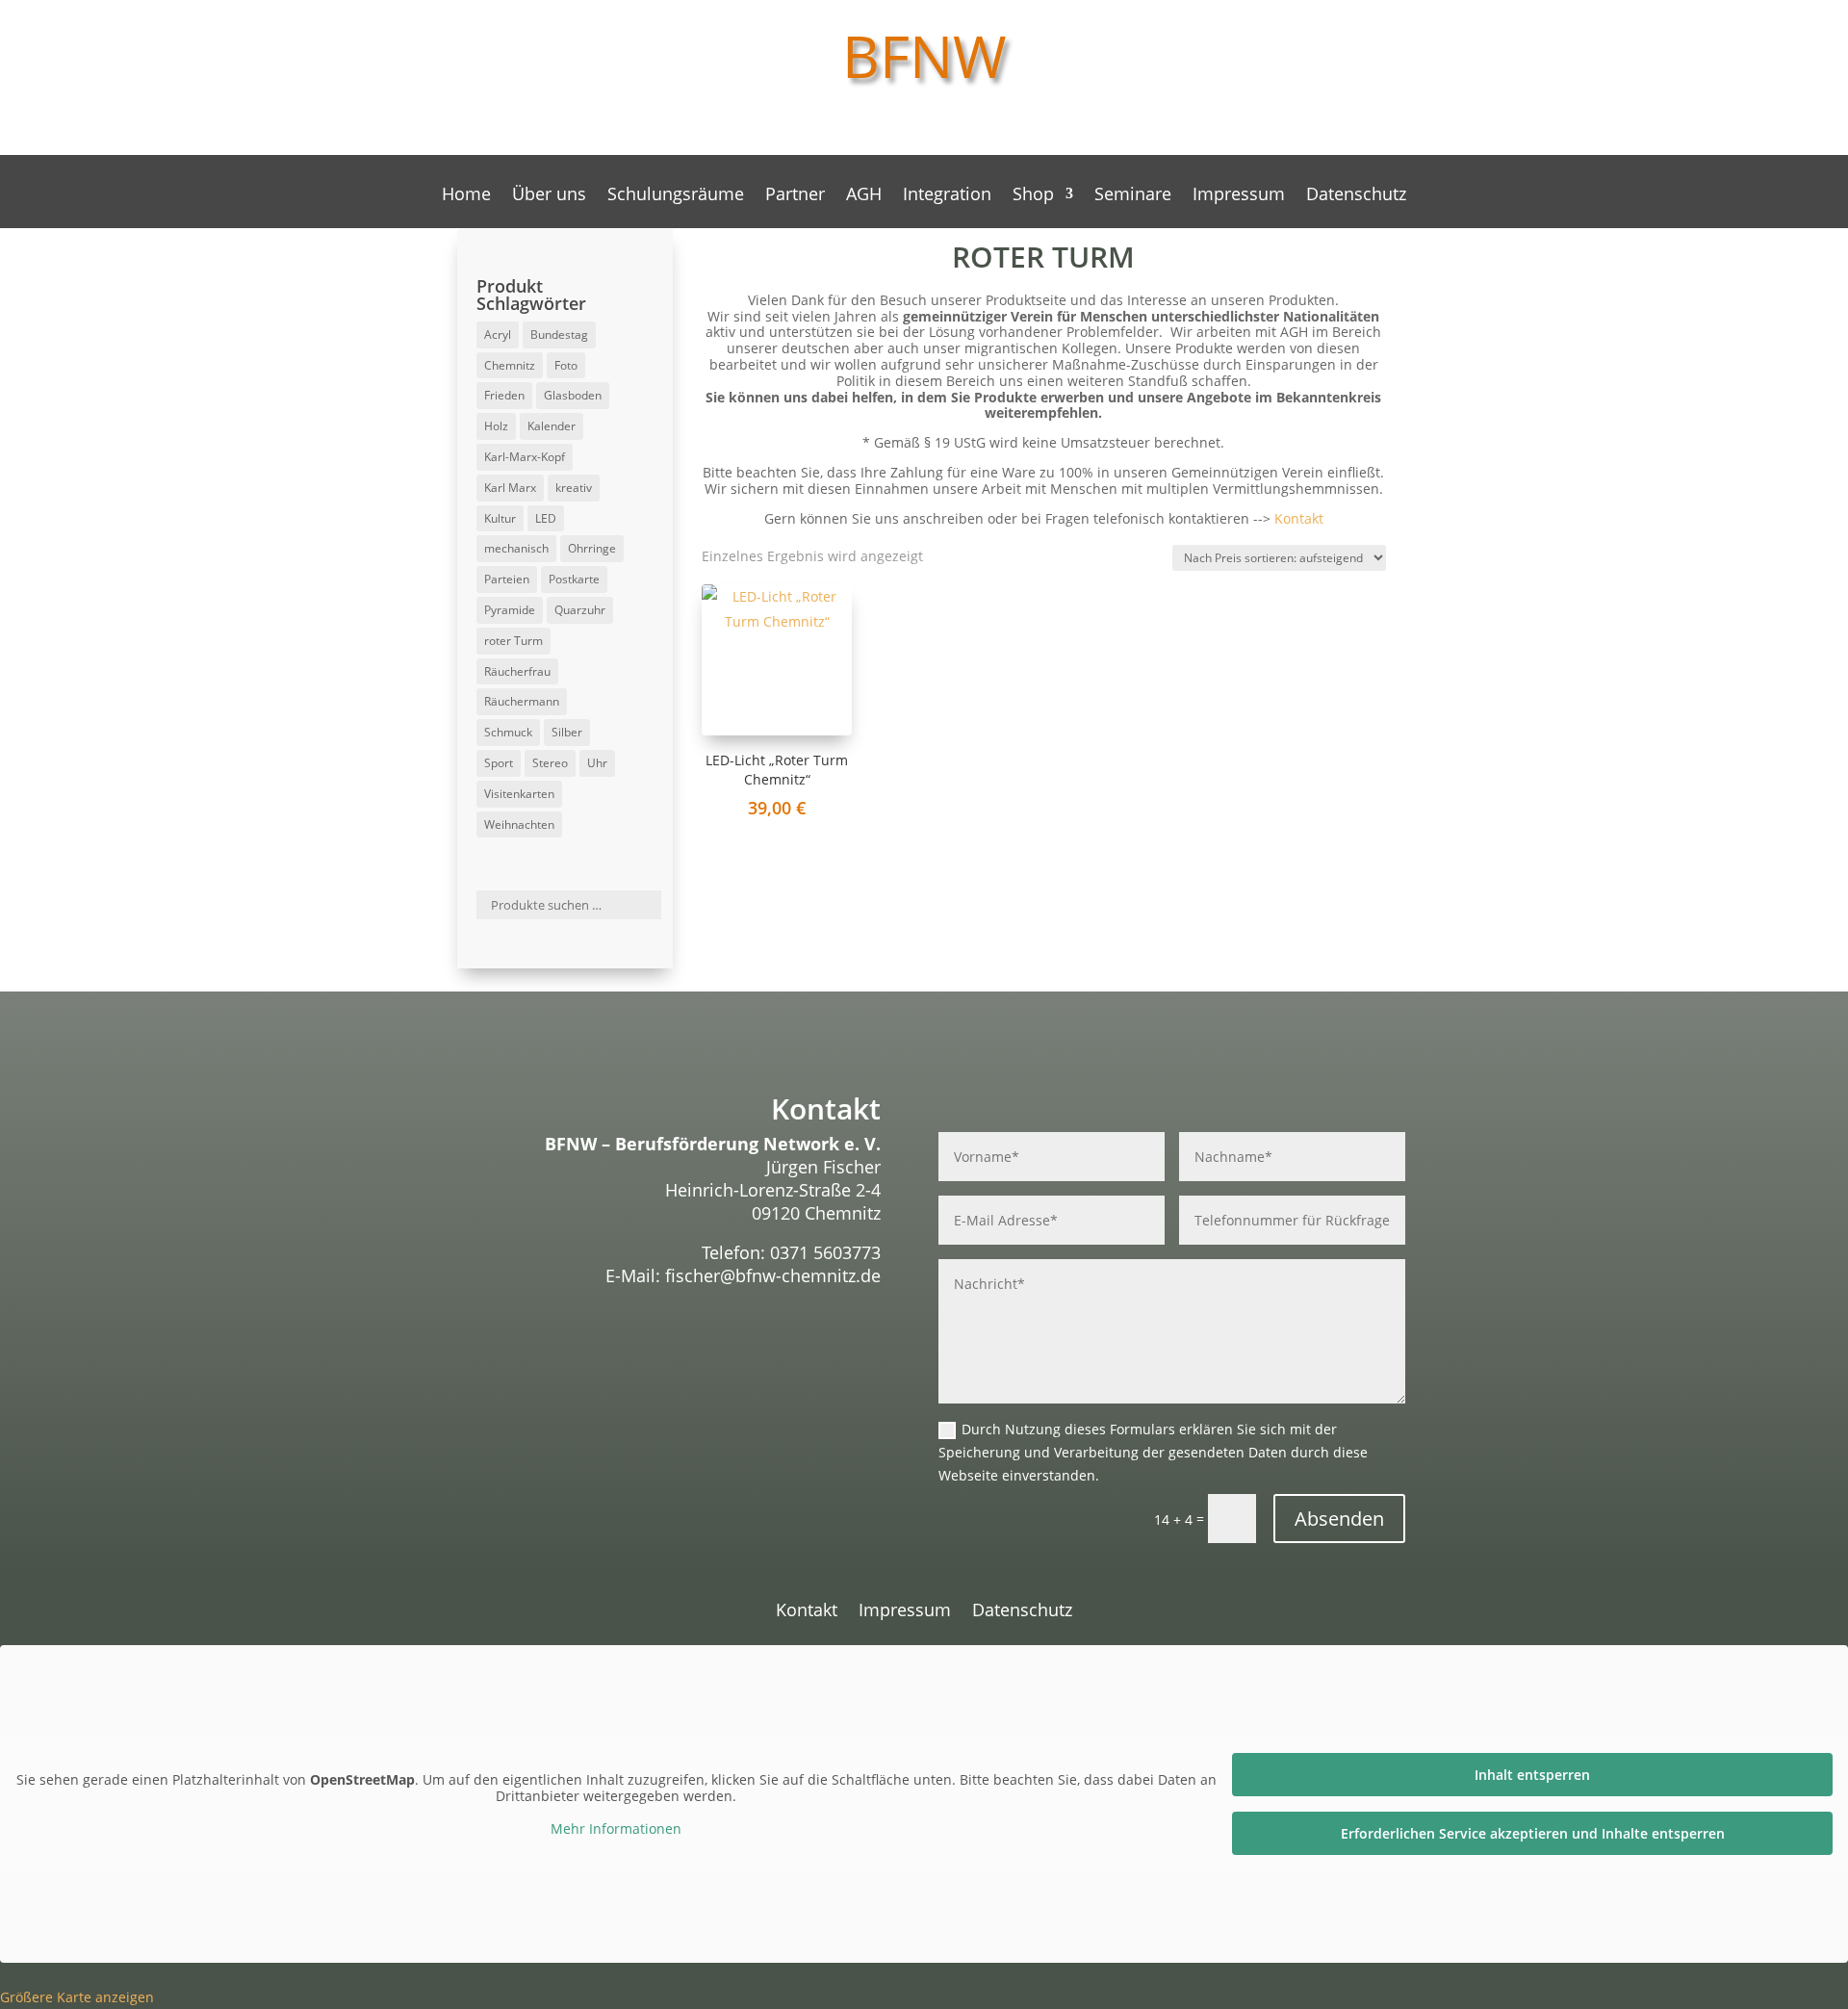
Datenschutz (1356, 196)
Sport (499, 763)
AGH (864, 196)
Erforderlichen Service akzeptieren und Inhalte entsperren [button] (1533, 1833)
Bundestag (559, 335)
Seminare (1133, 196)
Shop (1033, 196)
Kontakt (1299, 518)
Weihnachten (519, 824)
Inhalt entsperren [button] (1532, 1775)
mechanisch (516, 548)
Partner (795, 196)
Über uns (549, 196)
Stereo (550, 763)
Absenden (1339, 1519)
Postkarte (574, 579)
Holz (496, 426)
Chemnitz (510, 365)
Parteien (507, 579)
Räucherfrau (517, 671)
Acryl (498, 335)
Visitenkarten (519, 794)
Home (466, 196)
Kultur (500, 518)
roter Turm (513, 641)
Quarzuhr (580, 610)
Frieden (504, 395)
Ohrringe (592, 548)
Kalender (552, 426)
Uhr (597, 763)
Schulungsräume (676, 196)
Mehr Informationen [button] (616, 1829)
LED (546, 518)
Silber (567, 732)
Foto (566, 365)
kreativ (574, 488)
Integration (947, 196)
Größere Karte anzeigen (77, 1997)
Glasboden (573, 395)
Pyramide (510, 610)
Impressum (1239, 196)
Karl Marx (510, 488)
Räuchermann (522, 701)
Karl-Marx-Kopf (525, 457)
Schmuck (508, 732)
